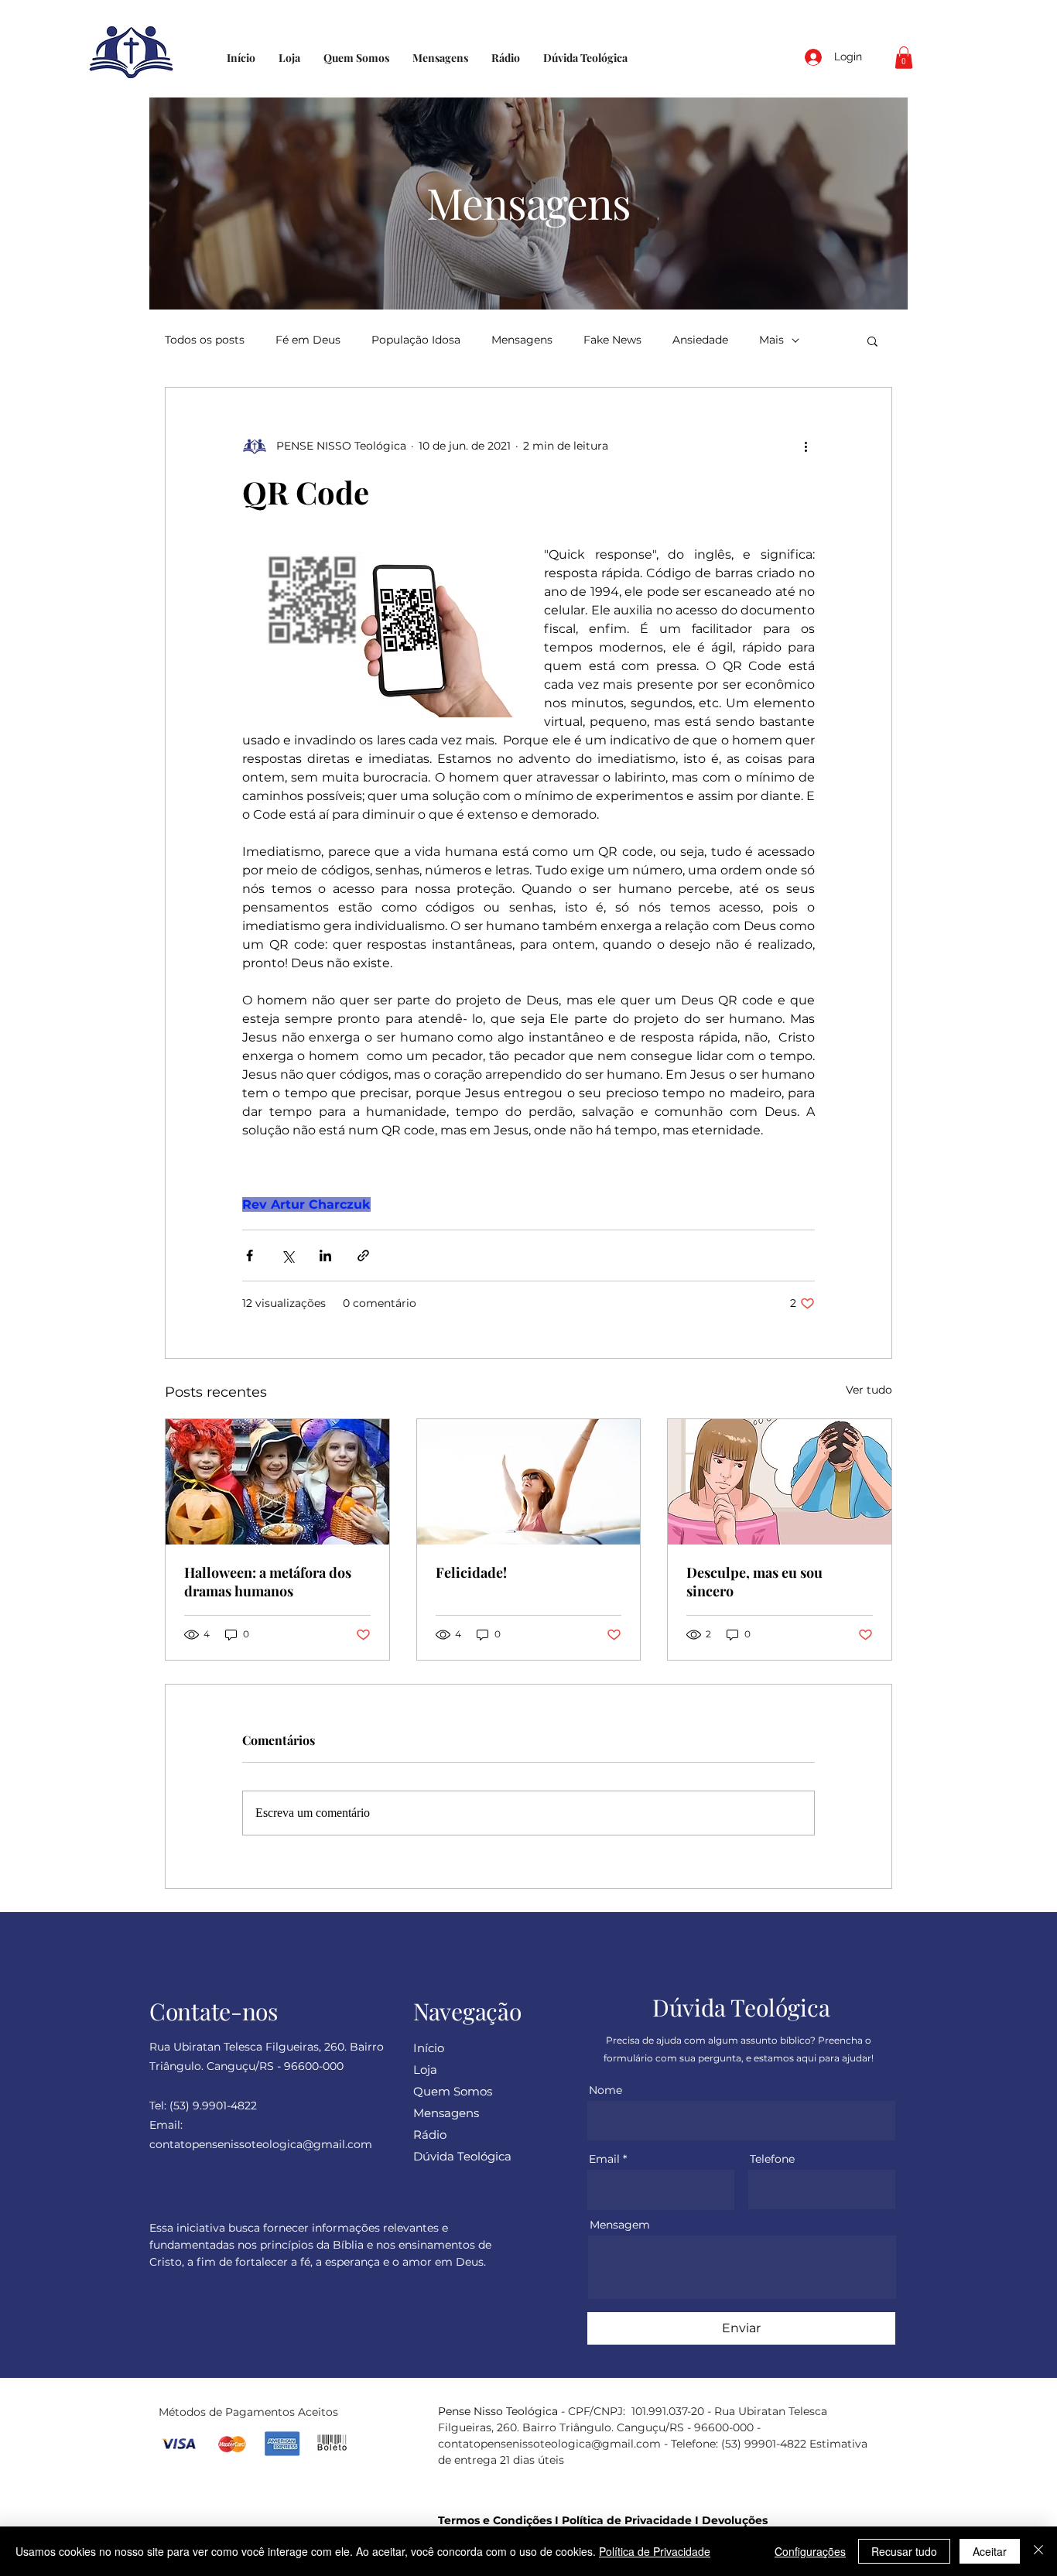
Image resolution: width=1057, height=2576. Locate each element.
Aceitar (990, 2551)
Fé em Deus (308, 340)
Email (604, 2159)
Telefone (772, 2159)
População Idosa (416, 340)
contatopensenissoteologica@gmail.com (549, 2444)
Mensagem (620, 2225)
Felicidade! (471, 1572)
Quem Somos (453, 2091)
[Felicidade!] (529, 1482)
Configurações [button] (810, 2551)
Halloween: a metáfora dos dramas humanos (268, 1582)
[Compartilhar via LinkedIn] (325, 1256)
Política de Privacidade (627, 2520)
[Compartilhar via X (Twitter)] (287, 1256)
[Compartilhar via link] (363, 1256)
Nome (605, 2090)
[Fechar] (1038, 2551)
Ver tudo (869, 1390)
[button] (904, 58)
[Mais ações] (806, 446)
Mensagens (522, 340)
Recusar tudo (904, 2551)
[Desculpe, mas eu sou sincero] (780, 1482)
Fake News (612, 340)
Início (429, 2048)
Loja (425, 2070)
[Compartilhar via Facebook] (250, 1256)
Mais (771, 340)
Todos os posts (205, 340)
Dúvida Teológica (462, 2156)
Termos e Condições (495, 2520)
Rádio (430, 2135)
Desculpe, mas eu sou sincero (754, 1582)
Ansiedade (700, 340)
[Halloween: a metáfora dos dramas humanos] (277, 1482)
